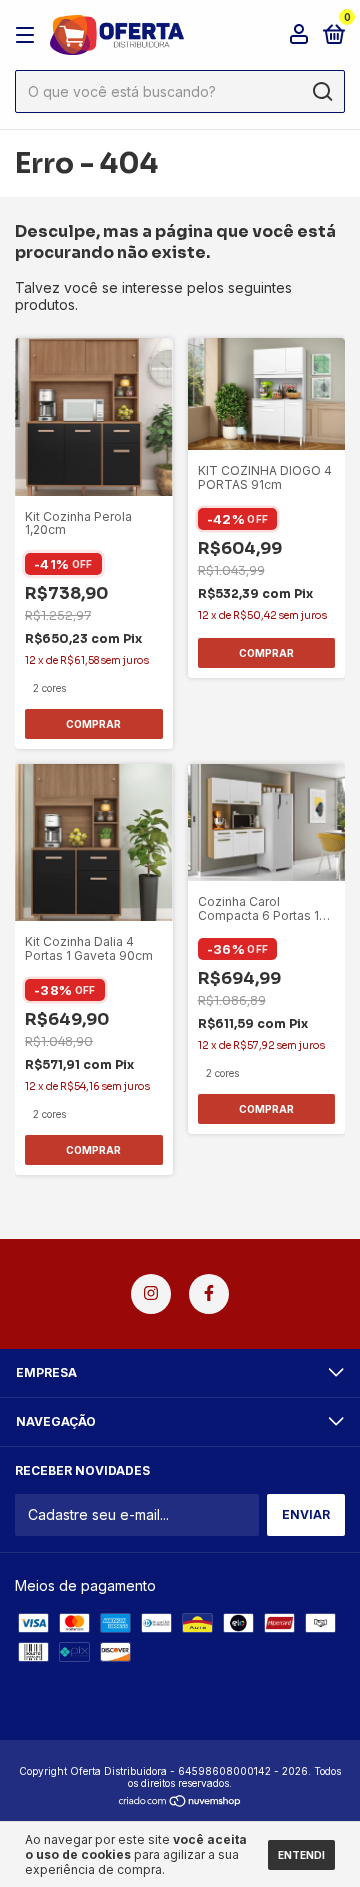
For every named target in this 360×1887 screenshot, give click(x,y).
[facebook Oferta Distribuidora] (209, 1294)
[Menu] (28, 35)
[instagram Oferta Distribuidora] (151, 1294)
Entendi (301, 1855)
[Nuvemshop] (180, 1802)
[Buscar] (321, 92)
